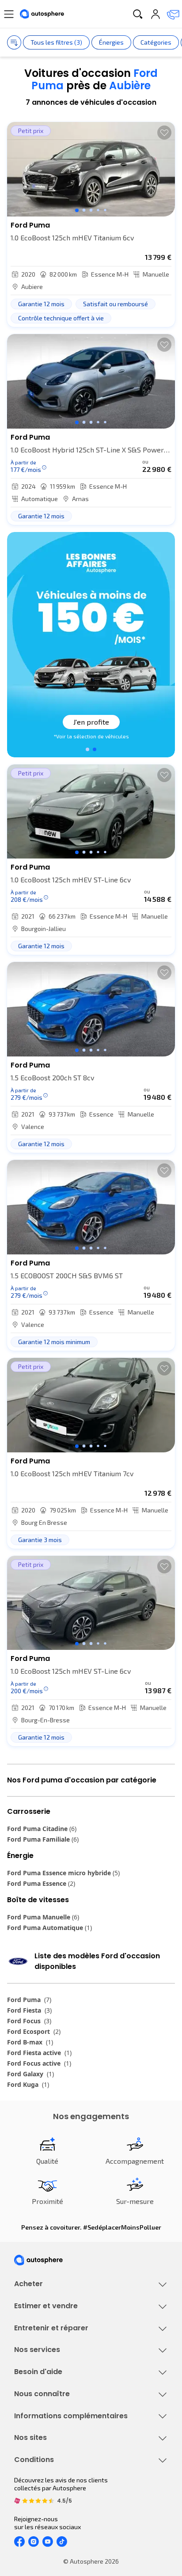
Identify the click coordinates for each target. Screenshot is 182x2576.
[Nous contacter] (173, 14)
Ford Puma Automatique (49, 1928)
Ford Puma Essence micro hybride (63, 1873)
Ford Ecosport (34, 2031)
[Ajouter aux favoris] (164, 133)
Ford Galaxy (30, 2074)
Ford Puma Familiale (43, 1839)
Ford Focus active (39, 2063)
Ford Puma (29, 2000)
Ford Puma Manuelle (43, 1917)
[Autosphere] (42, 14)
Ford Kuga (28, 2084)
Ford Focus (29, 2021)
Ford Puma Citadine (42, 1829)
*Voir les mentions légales (91, 736)
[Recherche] (138, 14)
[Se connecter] (155, 14)
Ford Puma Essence (41, 1883)
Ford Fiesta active (39, 2053)
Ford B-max (30, 2042)
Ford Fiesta (29, 2010)
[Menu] (9, 14)
